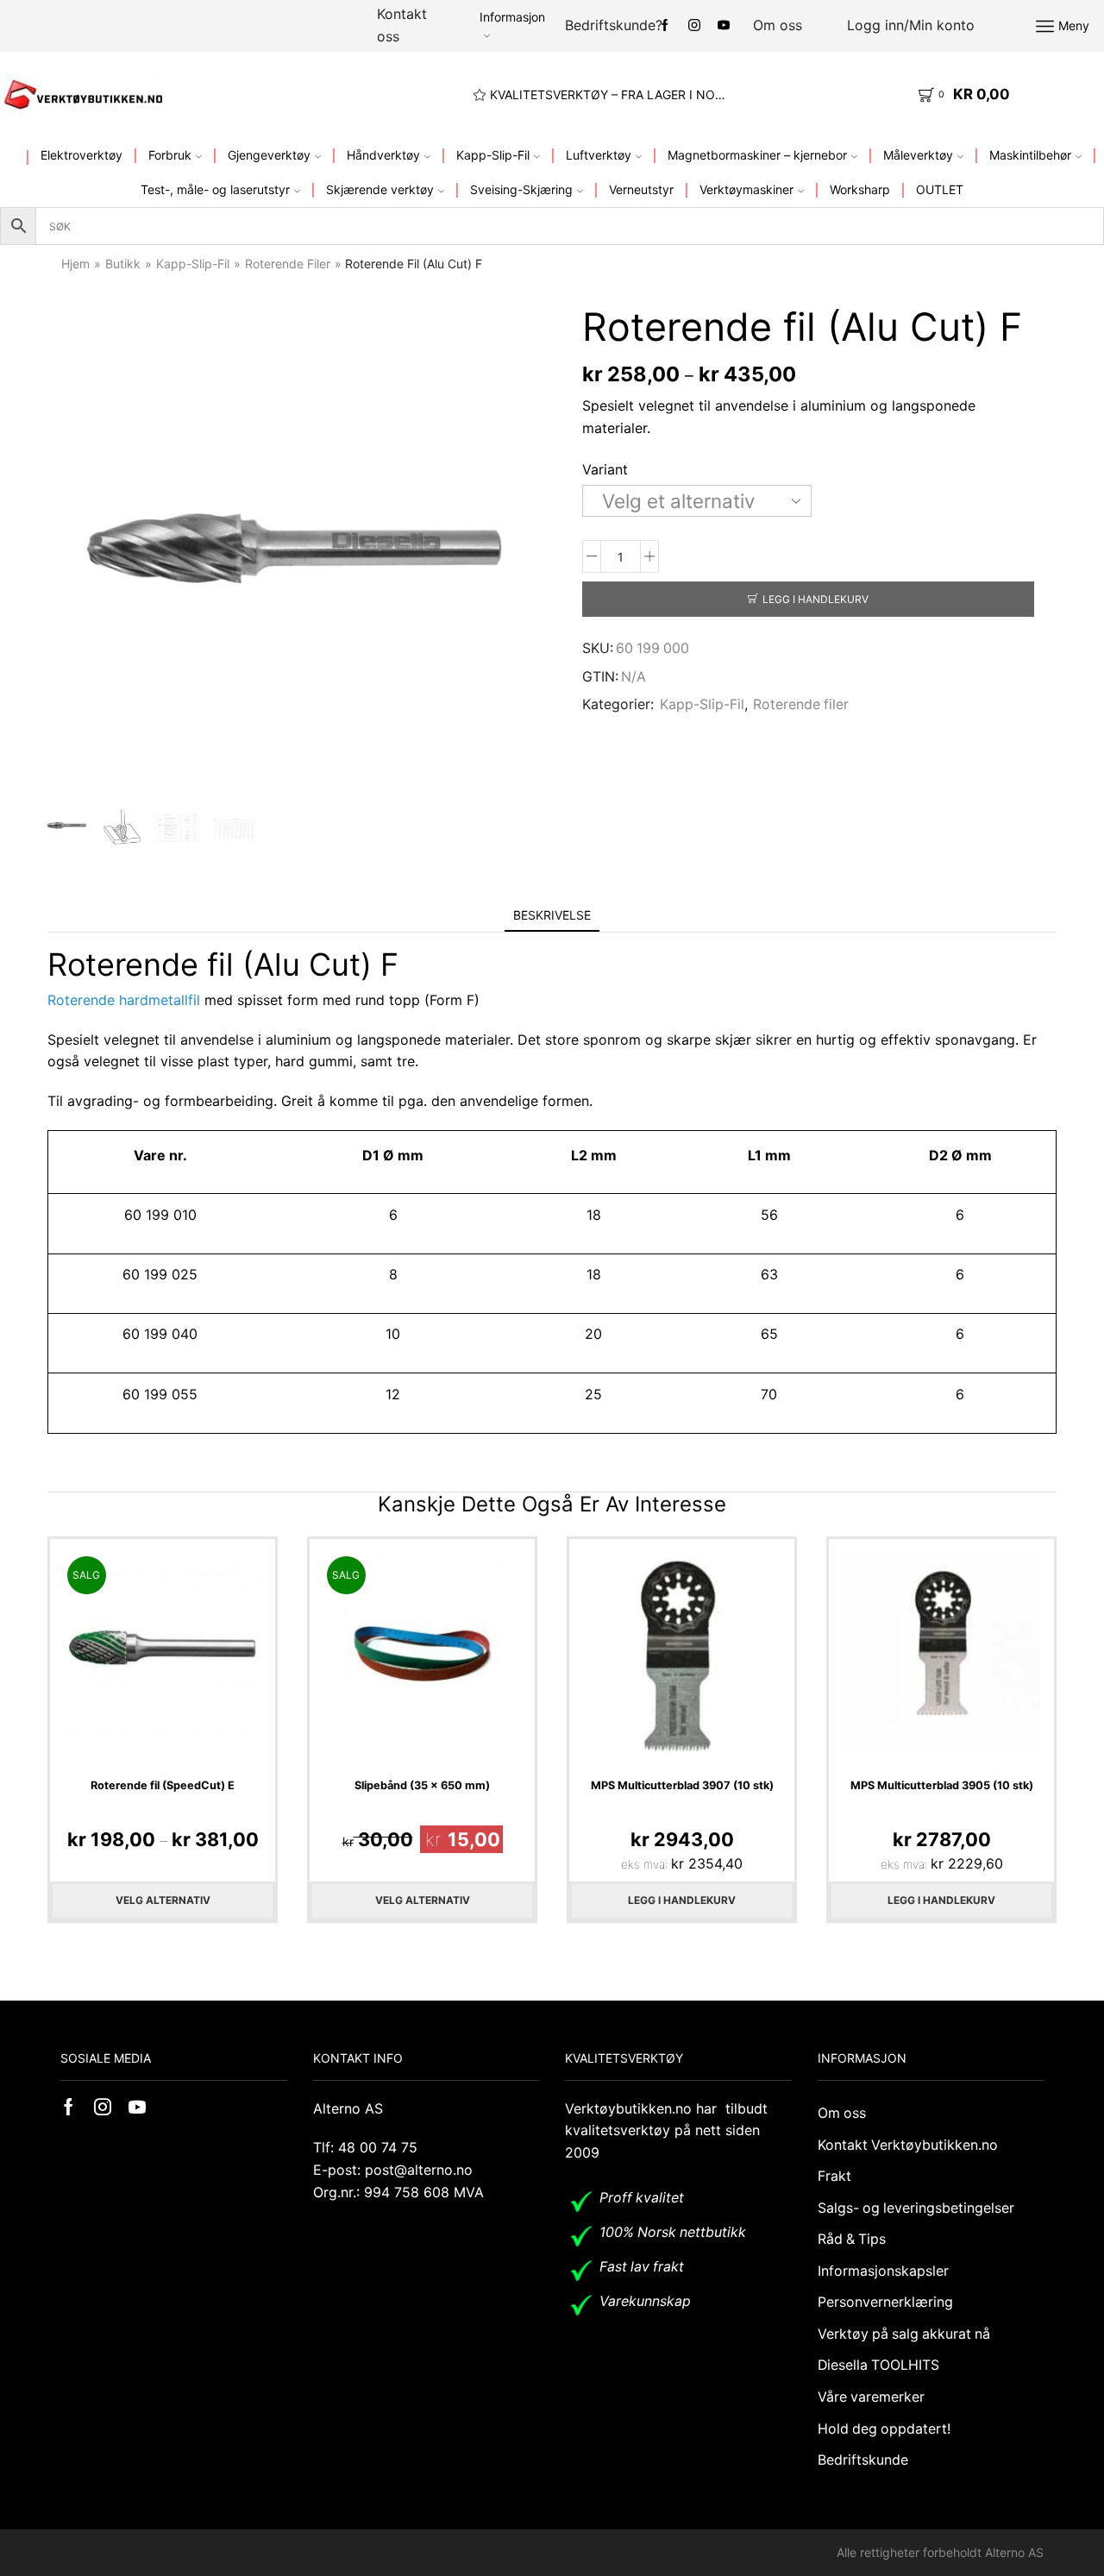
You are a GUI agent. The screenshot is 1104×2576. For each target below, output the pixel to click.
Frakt (834, 2176)
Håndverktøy (383, 155)
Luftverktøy (599, 155)
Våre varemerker (871, 2397)
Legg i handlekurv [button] (682, 1900)
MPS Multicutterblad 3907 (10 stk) (682, 1785)
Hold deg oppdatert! (884, 2429)
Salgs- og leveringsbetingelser (916, 2208)
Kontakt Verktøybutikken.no (908, 2145)
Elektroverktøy (82, 155)
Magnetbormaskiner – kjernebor (757, 155)
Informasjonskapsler (883, 2271)
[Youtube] (724, 26)
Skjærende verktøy (380, 189)
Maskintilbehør (1030, 155)
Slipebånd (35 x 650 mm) (422, 1785)
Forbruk (170, 155)
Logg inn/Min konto (911, 25)
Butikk (123, 264)
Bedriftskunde (863, 2460)
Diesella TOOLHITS (878, 2365)
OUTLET (940, 189)
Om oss (778, 25)
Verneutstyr (641, 189)
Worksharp (860, 189)
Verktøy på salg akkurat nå (904, 2334)
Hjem (75, 264)
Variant (605, 470)
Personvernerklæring (885, 2302)
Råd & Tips (852, 2239)
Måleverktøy (918, 155)
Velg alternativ (163, 1900)
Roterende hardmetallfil (124, 1000)
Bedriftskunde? (614, 25)
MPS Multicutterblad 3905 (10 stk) (942, 1785)
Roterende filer (288, 264)
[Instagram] (694, 26)
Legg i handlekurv (815, 599)
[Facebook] (665, 26)
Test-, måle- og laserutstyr (215, 189)
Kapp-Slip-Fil (493, 155)
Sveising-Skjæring (521, 189)
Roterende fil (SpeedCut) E (163, 1785)
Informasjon (512, 17)
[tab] (552, 915)
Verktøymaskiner (746, 189)
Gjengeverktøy (269, 155)
